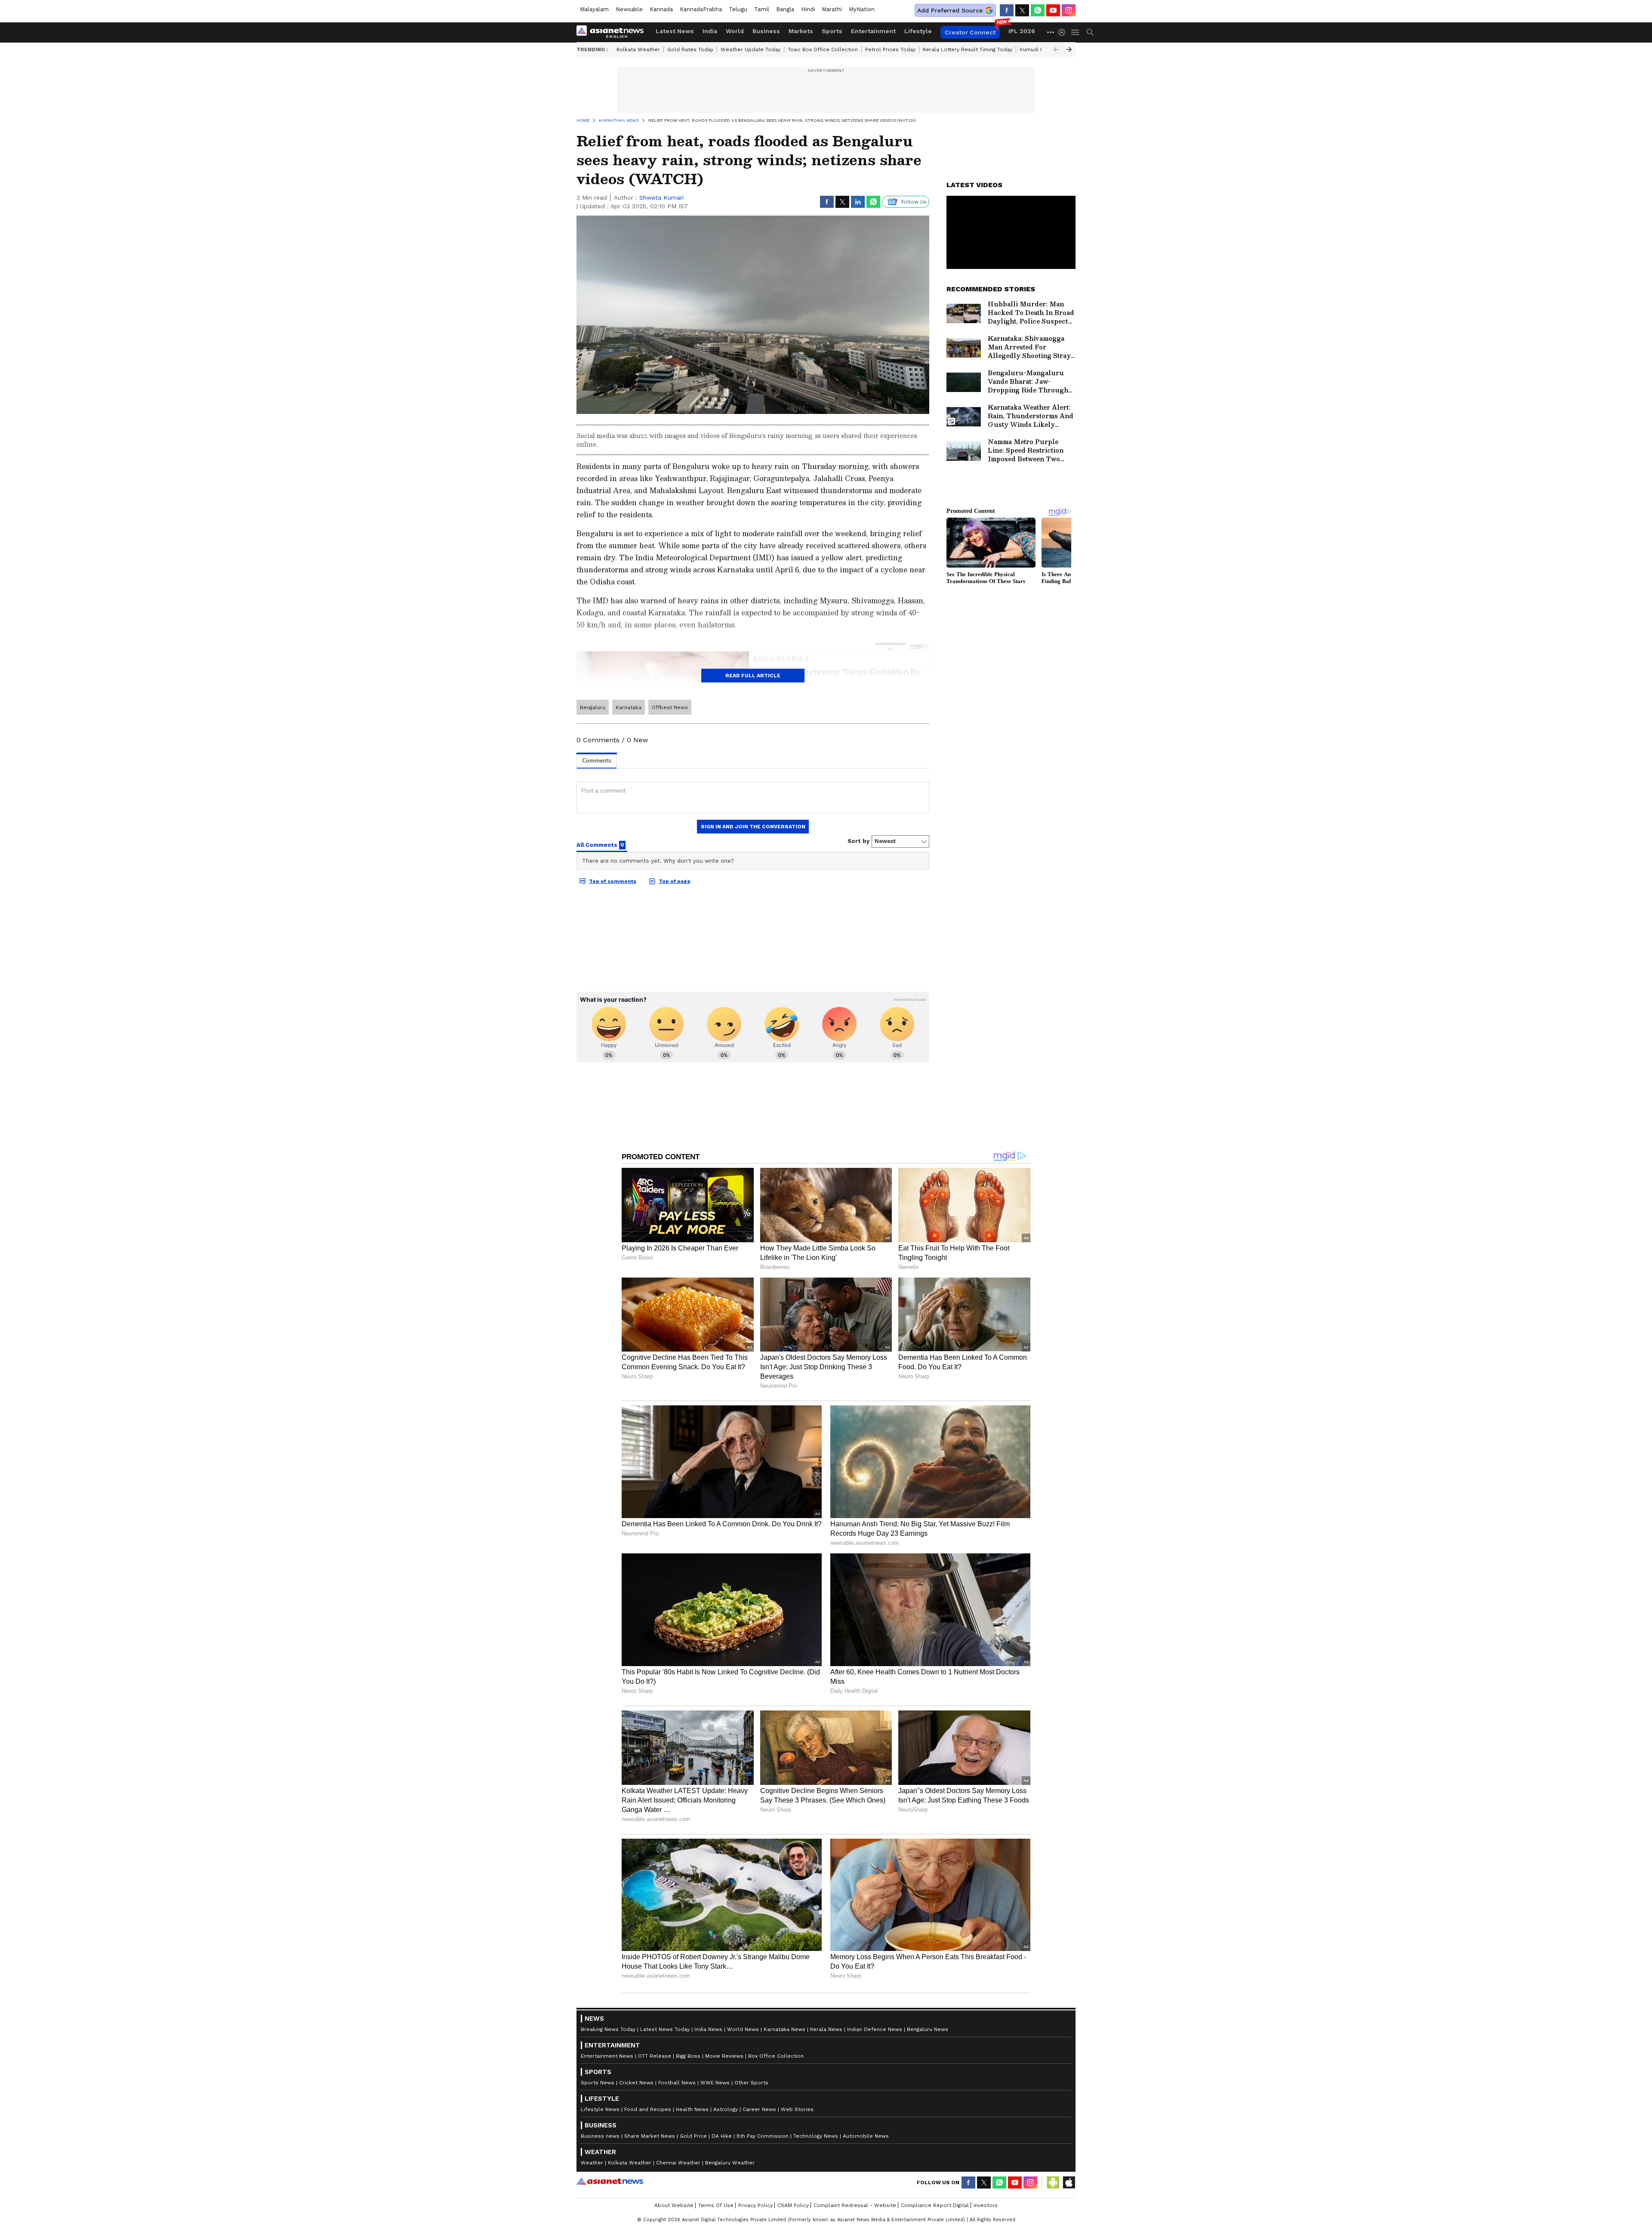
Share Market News (650, 2136)
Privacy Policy (755, 2205)
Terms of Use (716, 2205)
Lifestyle (918, 31)
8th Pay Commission (763, 2136)
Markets (801, 31)
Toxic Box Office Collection (823, 49)
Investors (986, 2205)
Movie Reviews (724, 2056)
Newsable (629, 9)
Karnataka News (784, 2029)
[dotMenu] (1051, 32)
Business (766, 31)
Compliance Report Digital (935, 2205)
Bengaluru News (928, 2029)
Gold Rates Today (690, 49)
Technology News (816, 2136)
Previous (1056, 49)
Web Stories (797, 2109)
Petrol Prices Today (890, 49)
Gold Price (693, 2136)
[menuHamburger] (1076, 32)
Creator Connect (970, 32)
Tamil (762, 9)
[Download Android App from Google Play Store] (1053, 2182)
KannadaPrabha (701, 9)
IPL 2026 (1022, 31)
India (710, 31)
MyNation (862, 9)
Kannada (661, 9)
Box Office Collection (776, 2056)
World (735, 31)
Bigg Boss (688, 2056)
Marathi (832, 9)
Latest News (675, 31)
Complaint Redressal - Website (855, 2205)
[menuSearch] (1090, 32)
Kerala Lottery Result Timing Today (968, 49)
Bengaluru (593, 707)
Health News (692, 2109)
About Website (674, 2205)
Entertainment (873, 31)
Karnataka (629, 707)
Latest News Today (665, 2029)
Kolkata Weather (638, 49)
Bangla (785, 9)
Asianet (610, 2181)
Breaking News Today (608, 2029)
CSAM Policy (793, 2205)
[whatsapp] (1038, 10)
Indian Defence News (875, 2029)
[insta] (1069, 10)
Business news (600, 2136)
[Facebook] (1007, 10)
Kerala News (826, 2029)
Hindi (808, 9)
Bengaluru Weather (730, 2163)
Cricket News (636, 2083)
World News (743, 2029)
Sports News (598, 2083)
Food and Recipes (648, 2109)
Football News (677, 2083)
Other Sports (751, 2083)
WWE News (715, 2083)
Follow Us (914, 202)
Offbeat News (670, 707)
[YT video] (1053, 10)
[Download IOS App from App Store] (1069, 2182)
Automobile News (866, 2136)
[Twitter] (1022, 10)
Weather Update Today (750, 49)
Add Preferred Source (950, 10)
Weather (592, 2163)
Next (1069, 49)
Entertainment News (607, 2056)
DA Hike (722, 2136)
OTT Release (655, 2056)
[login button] (1064, 32)
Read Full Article (753, 676)
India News (708, 2029)
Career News (759, 2109)
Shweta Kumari (661, 198)
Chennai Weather (678, 2163)
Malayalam (594, 9)
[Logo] (613, 32)
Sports (832, 31)
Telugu (738, 9)
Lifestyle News (600, 2109)
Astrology (726, 2109)
